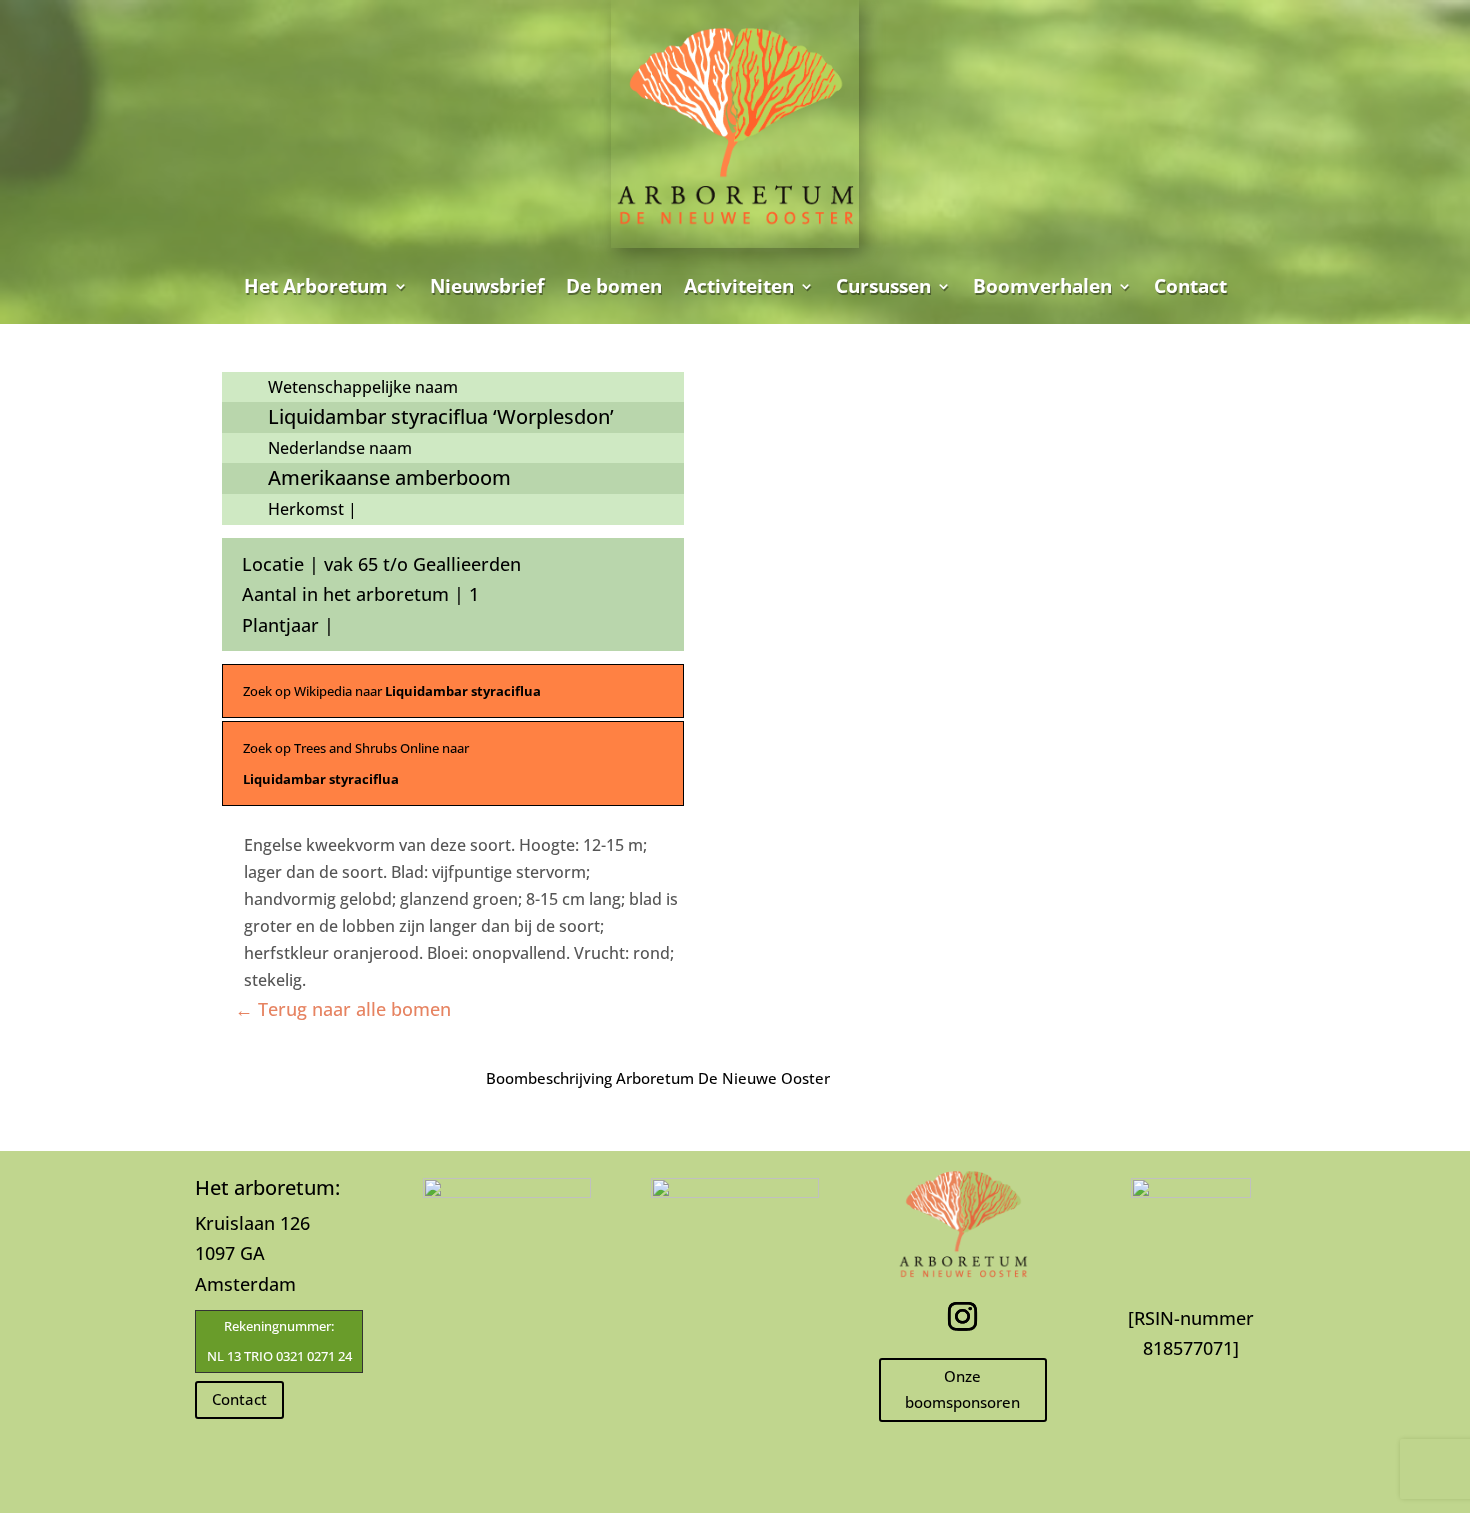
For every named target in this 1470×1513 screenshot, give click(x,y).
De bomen (614, 286)
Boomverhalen (1042, 286)
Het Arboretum (316, 286)
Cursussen (883, 286)
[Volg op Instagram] (963, 1317)
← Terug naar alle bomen (343, 1009)
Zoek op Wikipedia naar (392, 691)
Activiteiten (739, 286)
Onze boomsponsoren (962, 1389)
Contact (1190, 286)
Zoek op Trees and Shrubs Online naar (356, 763)
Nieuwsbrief (487, 286)
